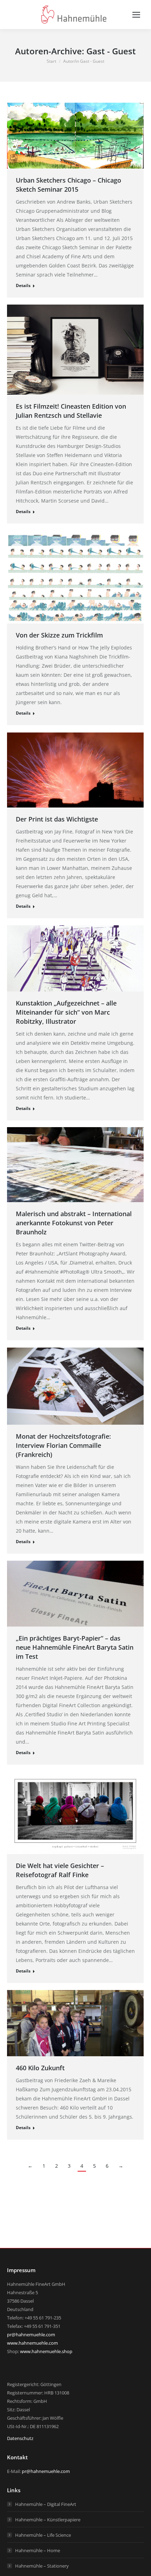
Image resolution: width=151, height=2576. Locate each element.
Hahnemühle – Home (38, 2550)
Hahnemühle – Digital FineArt (46, 2504)
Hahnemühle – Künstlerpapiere (48, 2520)
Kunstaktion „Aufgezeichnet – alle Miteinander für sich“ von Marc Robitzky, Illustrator (66, 1012)
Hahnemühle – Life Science (43, 2535)
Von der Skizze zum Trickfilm (59, 635)
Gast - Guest (111, 51)
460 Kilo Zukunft (40, 2068)
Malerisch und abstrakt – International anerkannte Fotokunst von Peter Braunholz (74, 1223)
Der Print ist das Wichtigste (57, 819)
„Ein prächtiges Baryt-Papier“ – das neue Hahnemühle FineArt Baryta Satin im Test (75, 1647)
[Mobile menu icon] (136, 15)
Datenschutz (20, 2438)
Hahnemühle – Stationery (42, 2566)
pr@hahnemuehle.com (31, 2335)
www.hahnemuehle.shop (46, 2351)
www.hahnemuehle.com (32, 2343)
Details (23, 285)
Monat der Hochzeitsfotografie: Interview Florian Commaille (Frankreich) (63, 1445)
